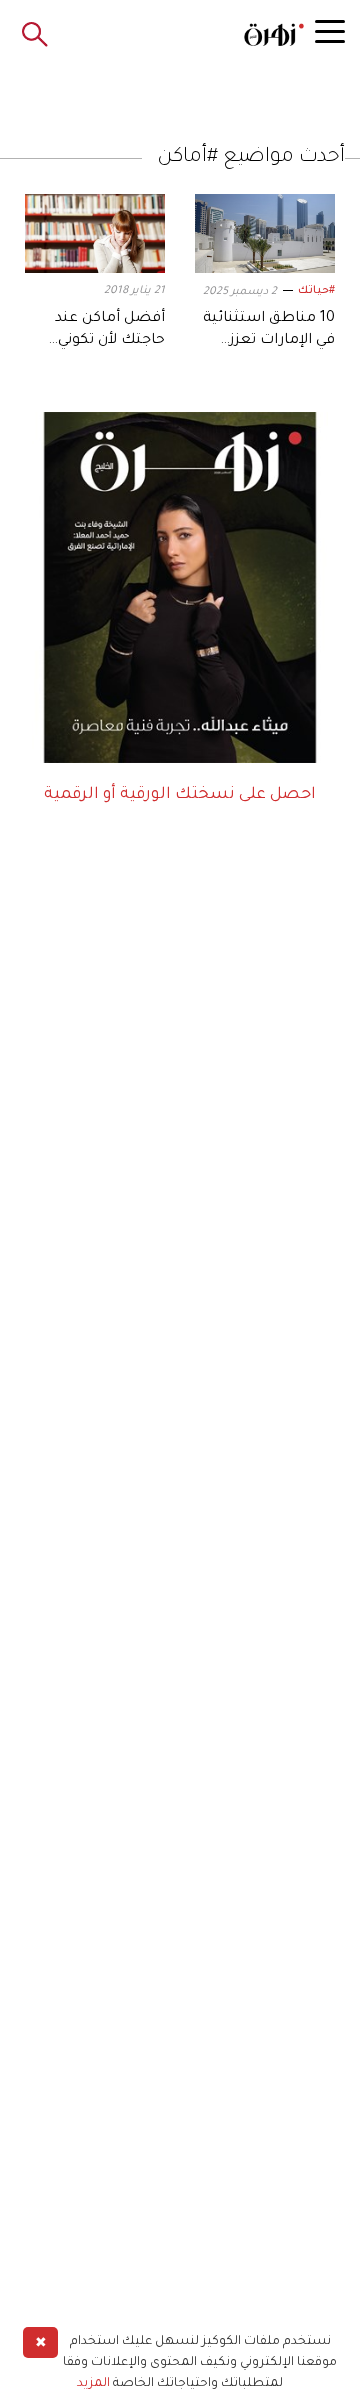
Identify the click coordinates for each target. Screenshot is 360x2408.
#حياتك (316, 291)
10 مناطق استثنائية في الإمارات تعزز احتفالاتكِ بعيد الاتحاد (265, 341)
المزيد (93, 2384)
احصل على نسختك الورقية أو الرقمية (180, 795)
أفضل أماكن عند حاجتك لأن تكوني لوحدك (110, 341)
